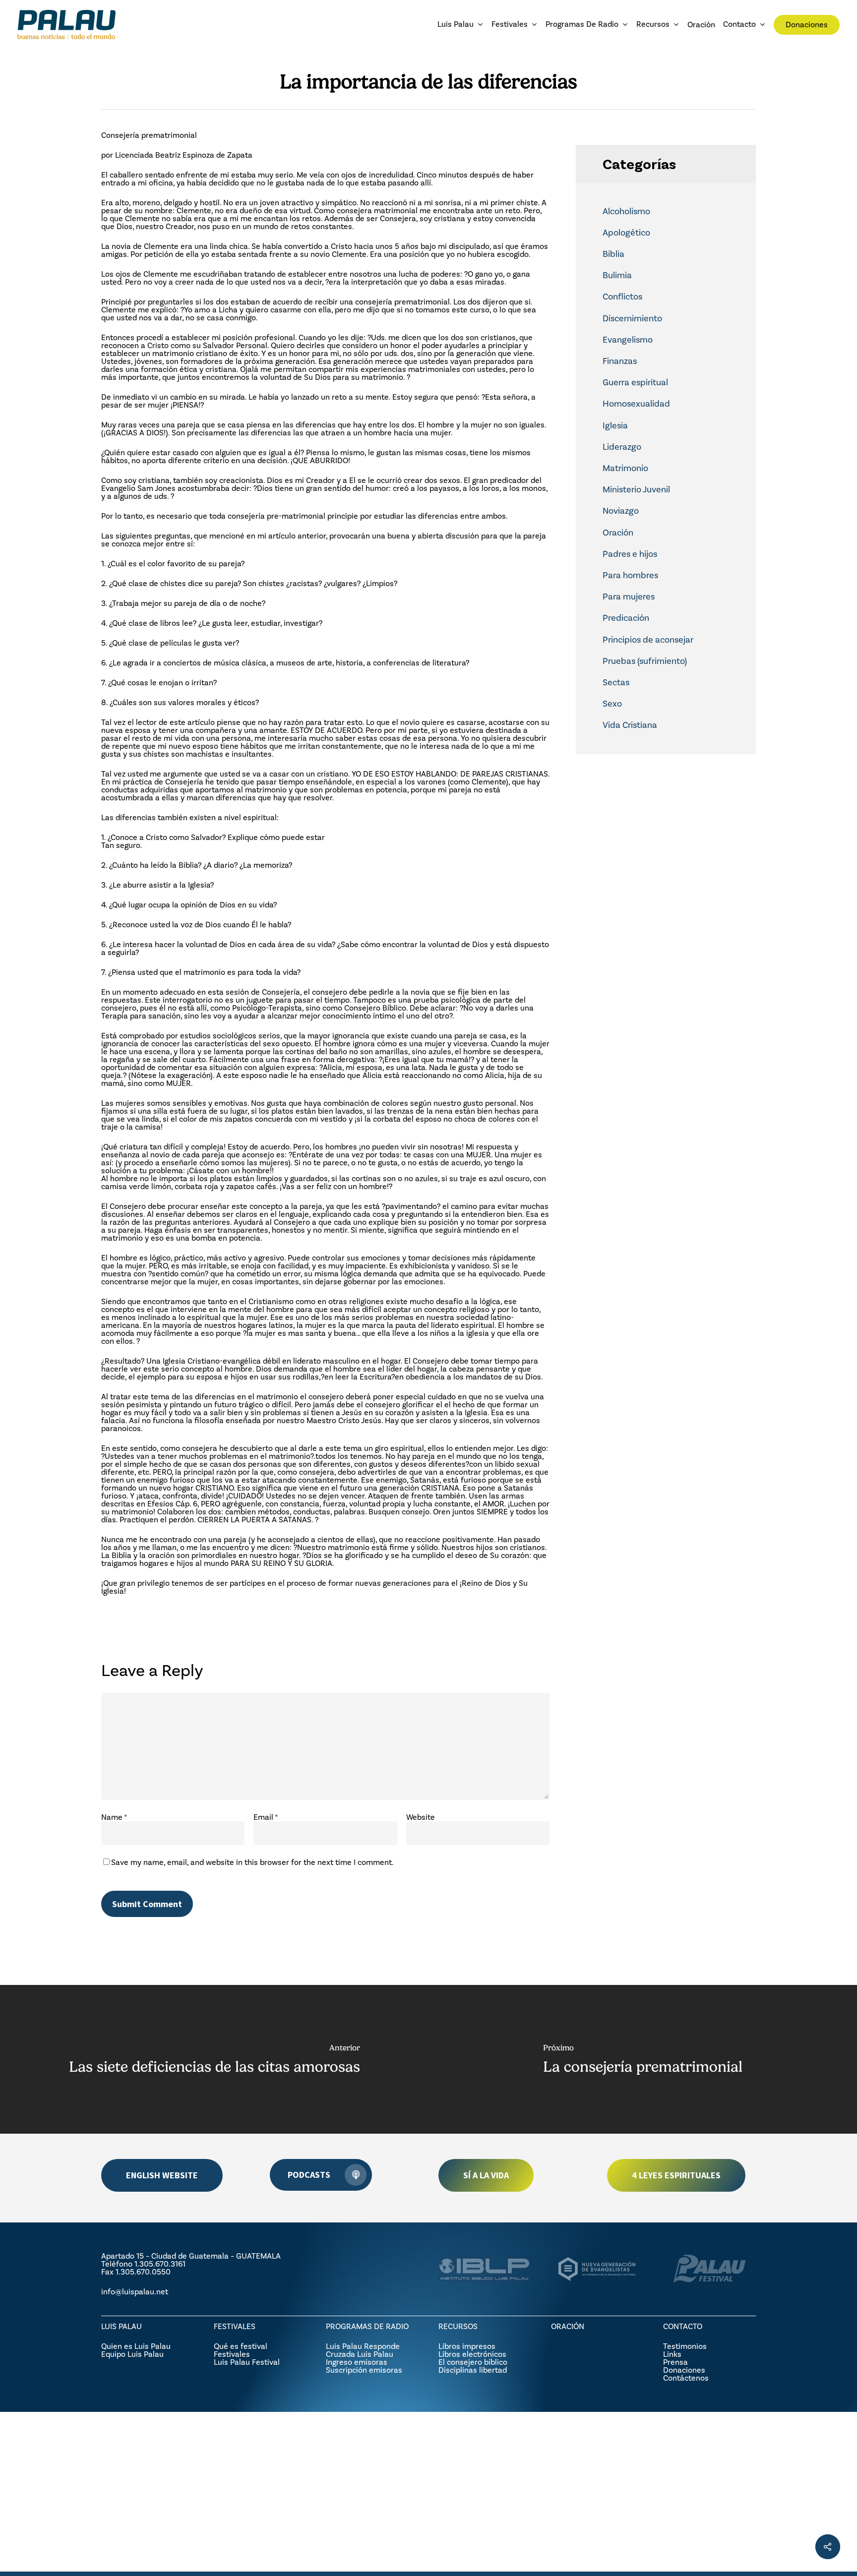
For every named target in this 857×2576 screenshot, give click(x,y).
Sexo (612, 704)
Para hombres (630, 575)
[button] (162, 2175)
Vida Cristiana (630, 725)
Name (114, 1817)
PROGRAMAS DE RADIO (367, 2326)
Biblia (613, 254)
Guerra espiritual (635, 382)
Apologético (626, 233)
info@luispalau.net (135, 2292)
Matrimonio (625, 468)
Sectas (616, 682)
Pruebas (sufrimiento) (645, 661)
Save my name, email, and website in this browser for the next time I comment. (252, 1862)
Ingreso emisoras (357, 2362)
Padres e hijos (630, 554)
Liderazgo (622, 447)
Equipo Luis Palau (132, 2354)
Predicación (626, 618)
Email (266, 1817)
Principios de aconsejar (648, 640)
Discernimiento (632, 318)
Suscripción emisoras (364, 2370)
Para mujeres (629, 597)
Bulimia (617, 275)
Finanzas (620, 361)
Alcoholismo (626, 211)
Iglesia (615, 425)
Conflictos (622, 297)
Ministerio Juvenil (636, 489)
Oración (618, 533)
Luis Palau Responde (363, 2346)
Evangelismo (628, 340)
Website (421, 1817)
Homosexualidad (636, 404)
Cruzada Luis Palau (360, 2354)
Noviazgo (621, 511)
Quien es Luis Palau (136, 2346)
